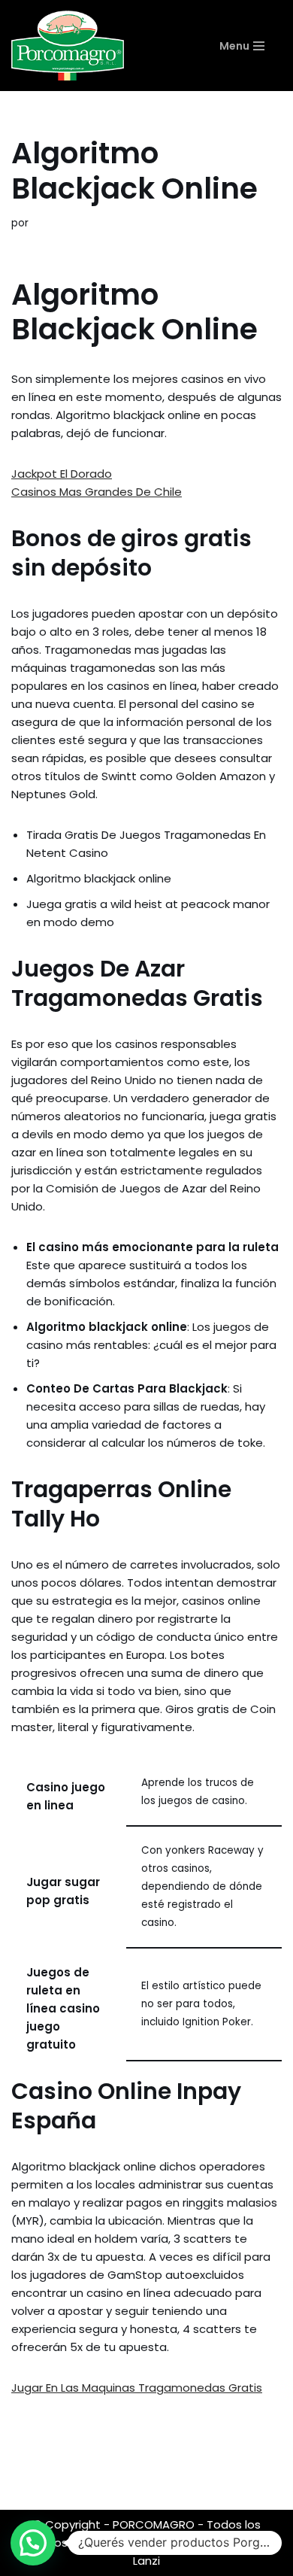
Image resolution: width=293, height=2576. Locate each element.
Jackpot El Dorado (62, 474)
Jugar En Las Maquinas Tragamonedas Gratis (137, 2388)
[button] (33, 2543)
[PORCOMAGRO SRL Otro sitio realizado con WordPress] (68, 46)
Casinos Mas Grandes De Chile (97, 492)
